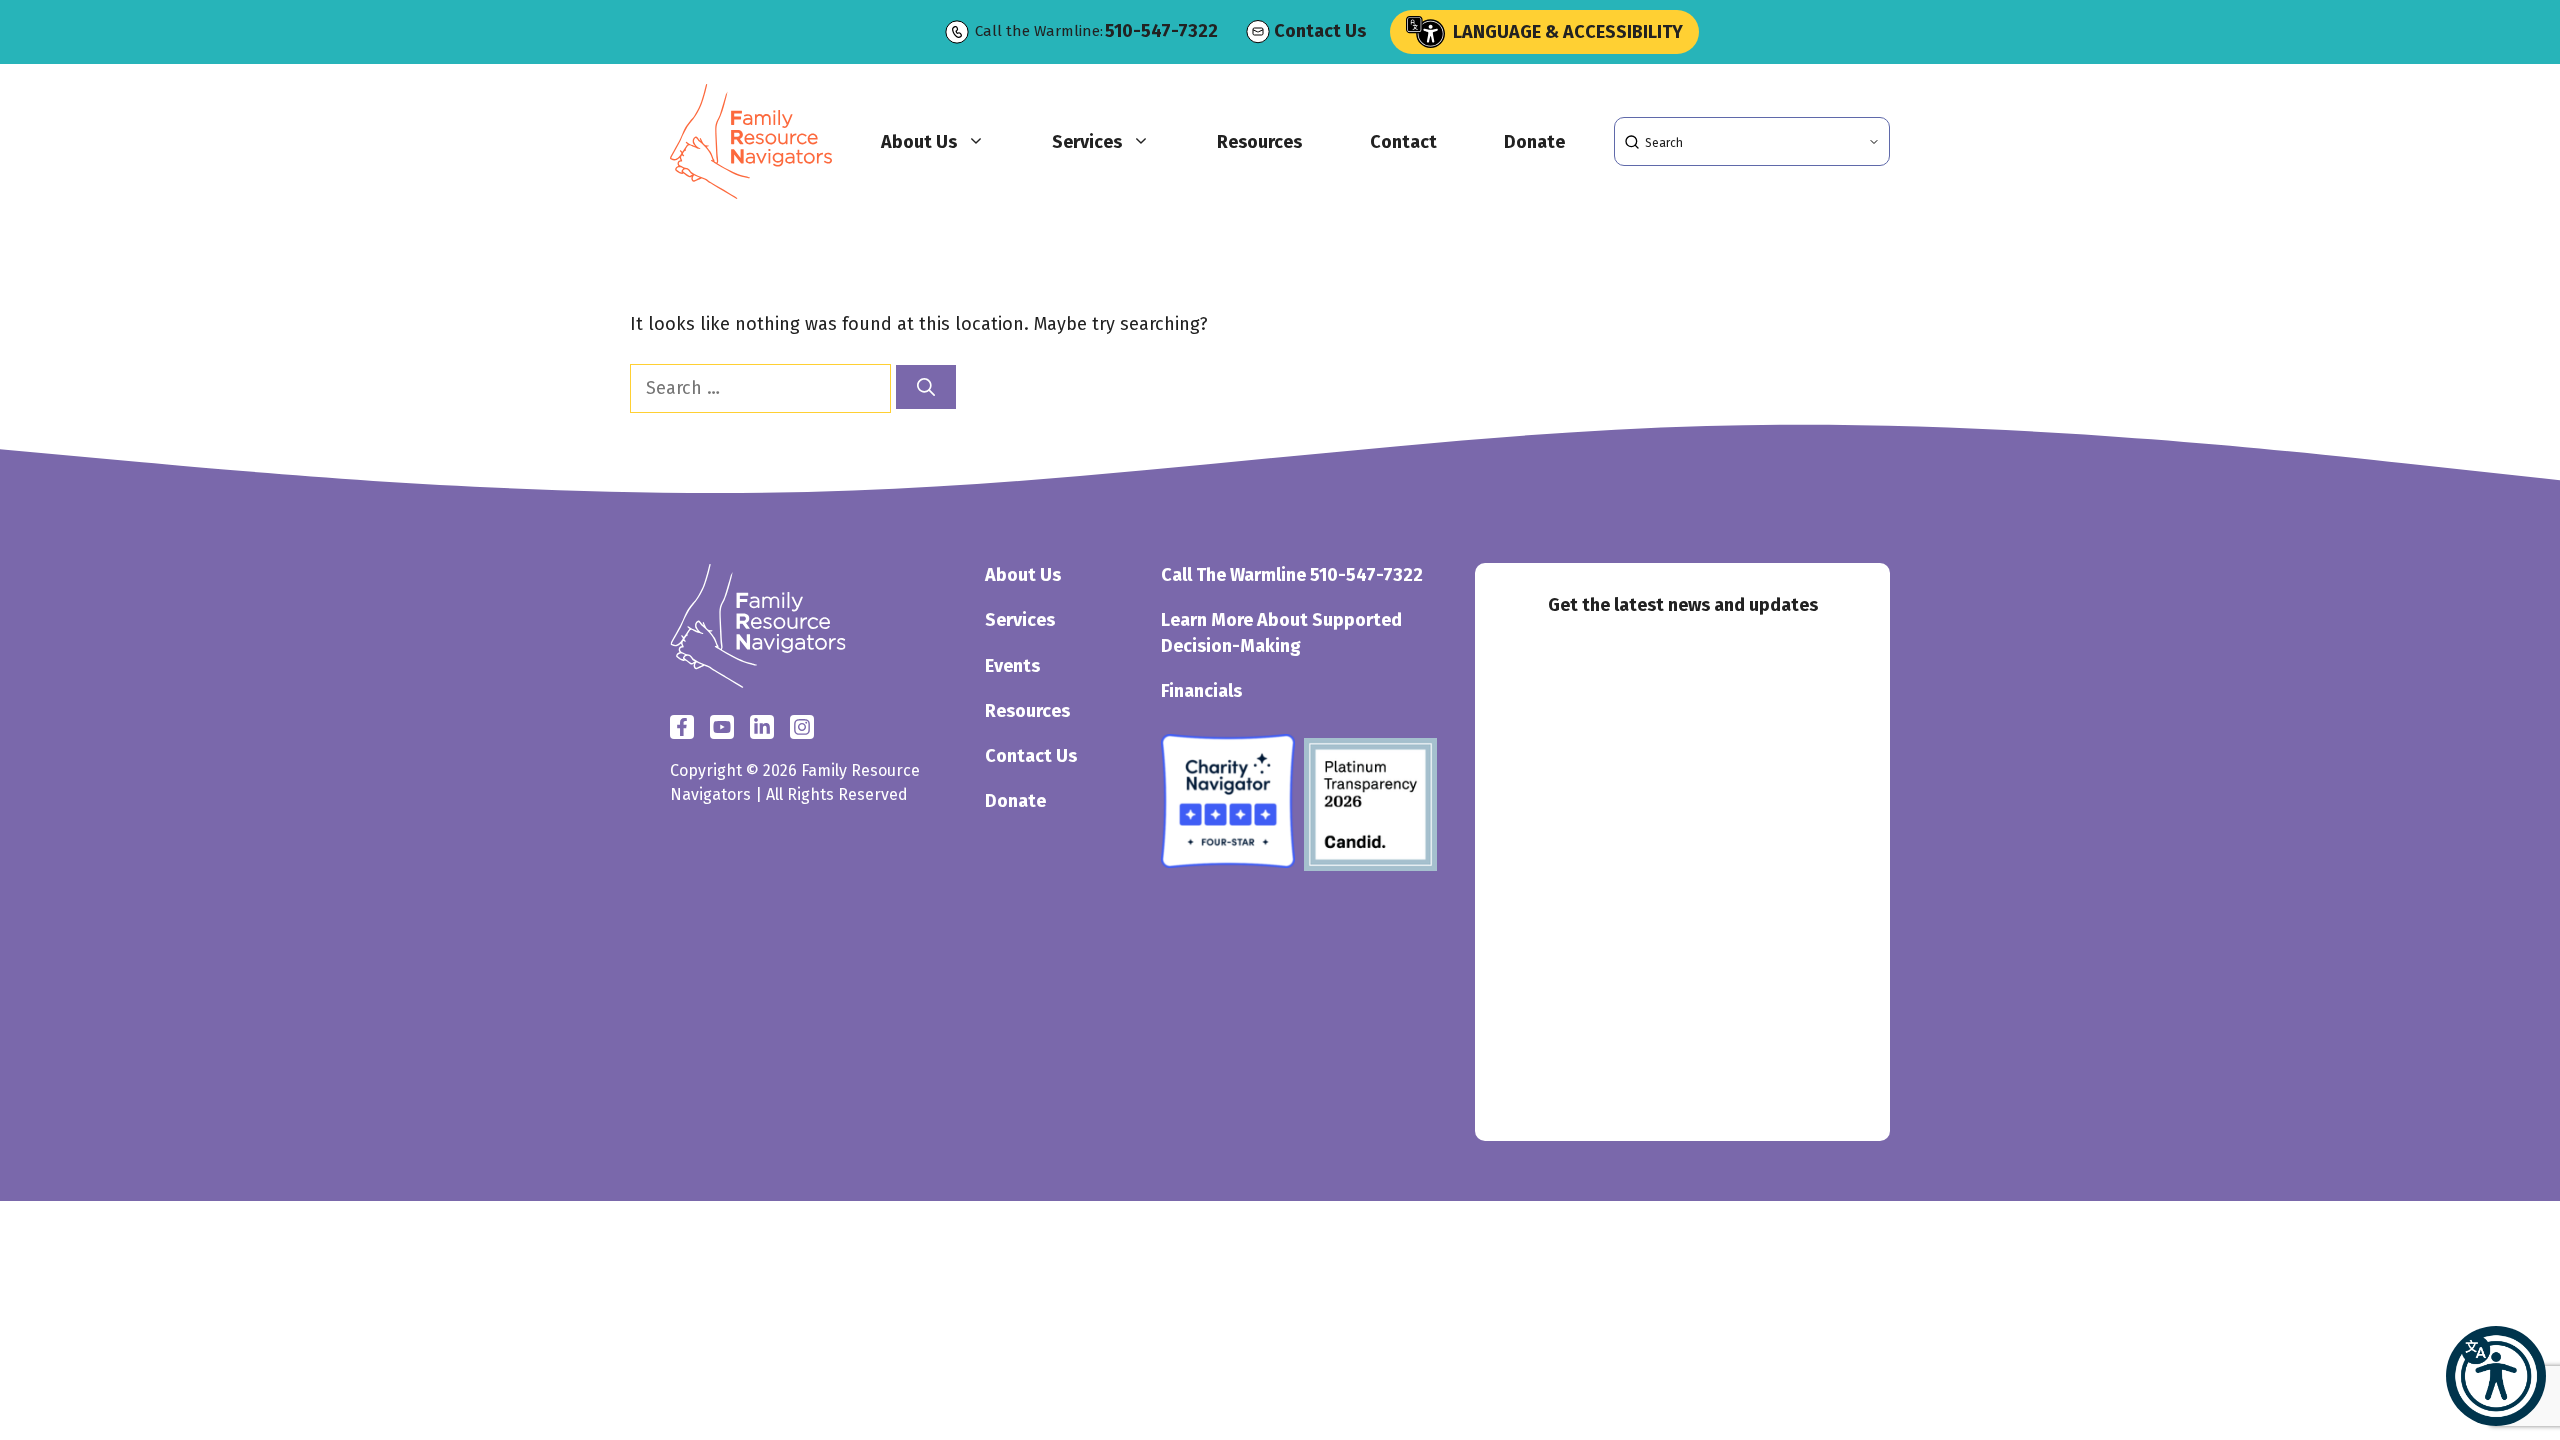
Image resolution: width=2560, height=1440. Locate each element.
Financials (1201, 691)
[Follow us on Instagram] (762, 727)
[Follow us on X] (722, 727)
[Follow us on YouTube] (802, 727)
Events (1012, 666)
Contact (1403, 142)
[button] (2496, 1376)
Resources (1259, 142)
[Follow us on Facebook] (682, 727)
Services (1087, 142)
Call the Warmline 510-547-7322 (1292, 575)
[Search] (926, 387)
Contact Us (1320, 31)
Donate (1534, 142)
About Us (919, 142)
